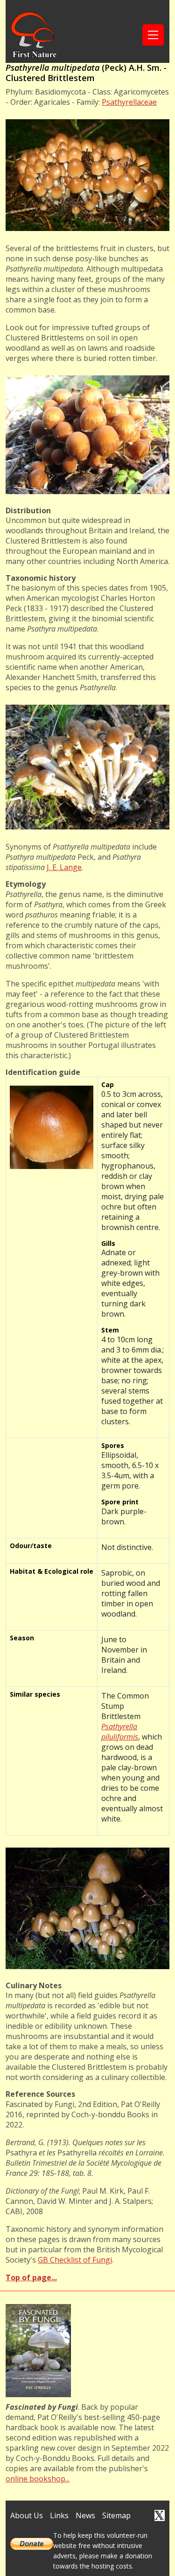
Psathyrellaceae (129, 102)
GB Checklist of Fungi (75, 2260)
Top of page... (31, 2277)
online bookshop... (38, 2479)
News (85, 2515)
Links (59, 2515)
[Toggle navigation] (153, 35)
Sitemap (116, 2515)
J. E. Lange (64, 867)
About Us (27, 2515)
